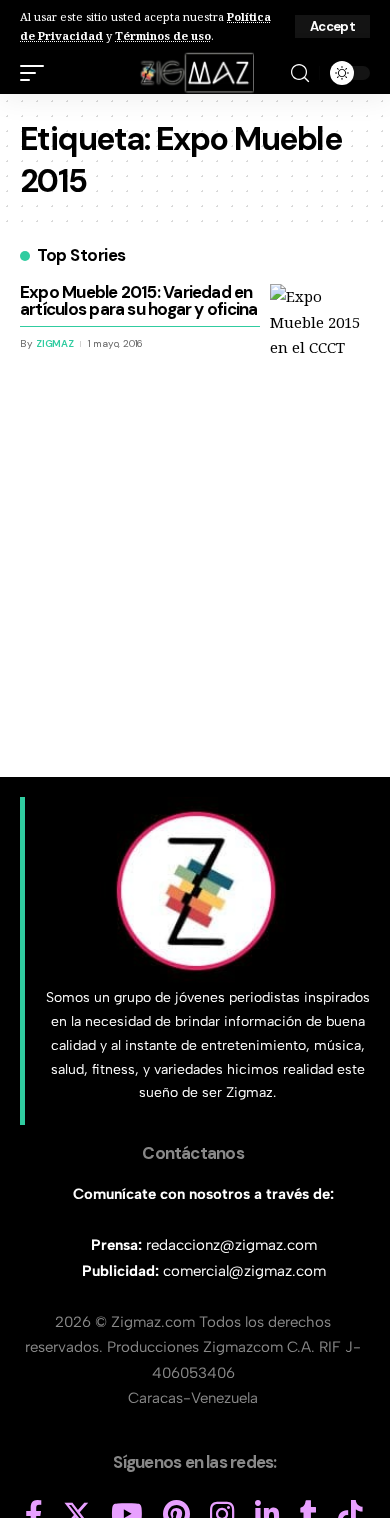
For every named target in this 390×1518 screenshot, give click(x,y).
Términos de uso (163, 35)
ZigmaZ (55, 343)
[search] (300, 73)
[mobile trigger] (37, 73)
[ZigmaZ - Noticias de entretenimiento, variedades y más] (195, 73)
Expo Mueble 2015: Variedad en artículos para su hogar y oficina (139, 300)
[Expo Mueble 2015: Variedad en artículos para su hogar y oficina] (320, 334)
